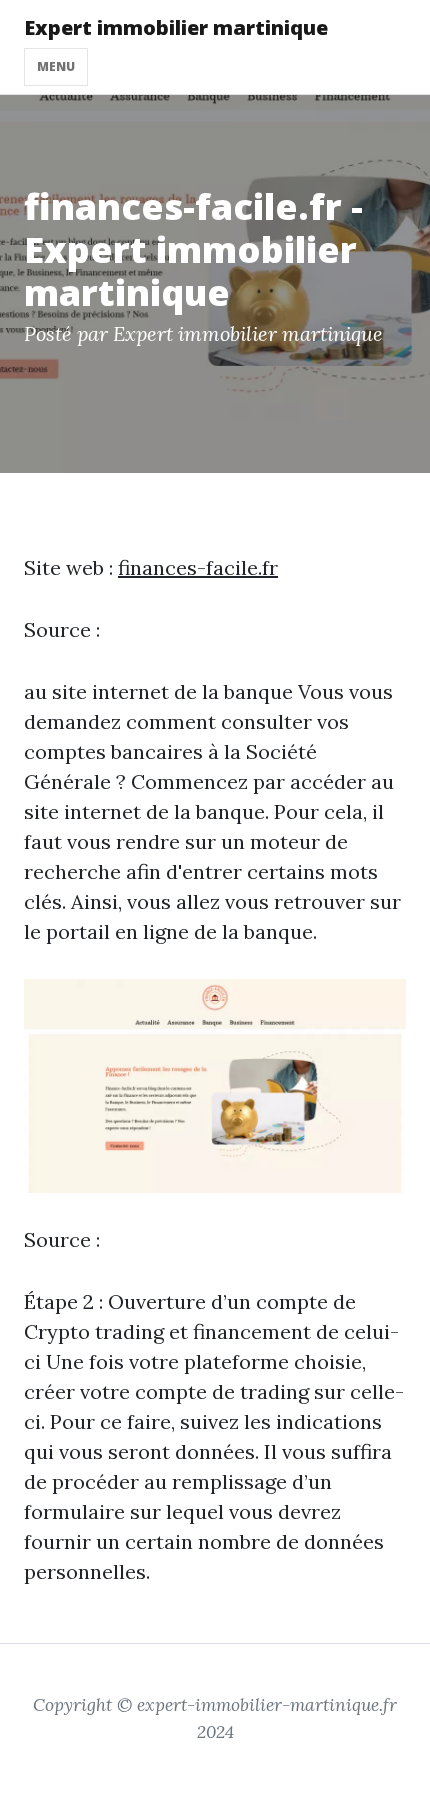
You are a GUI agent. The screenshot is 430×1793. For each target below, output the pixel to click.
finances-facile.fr (198, 567)
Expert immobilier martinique (176, 27)
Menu (56, 66)
